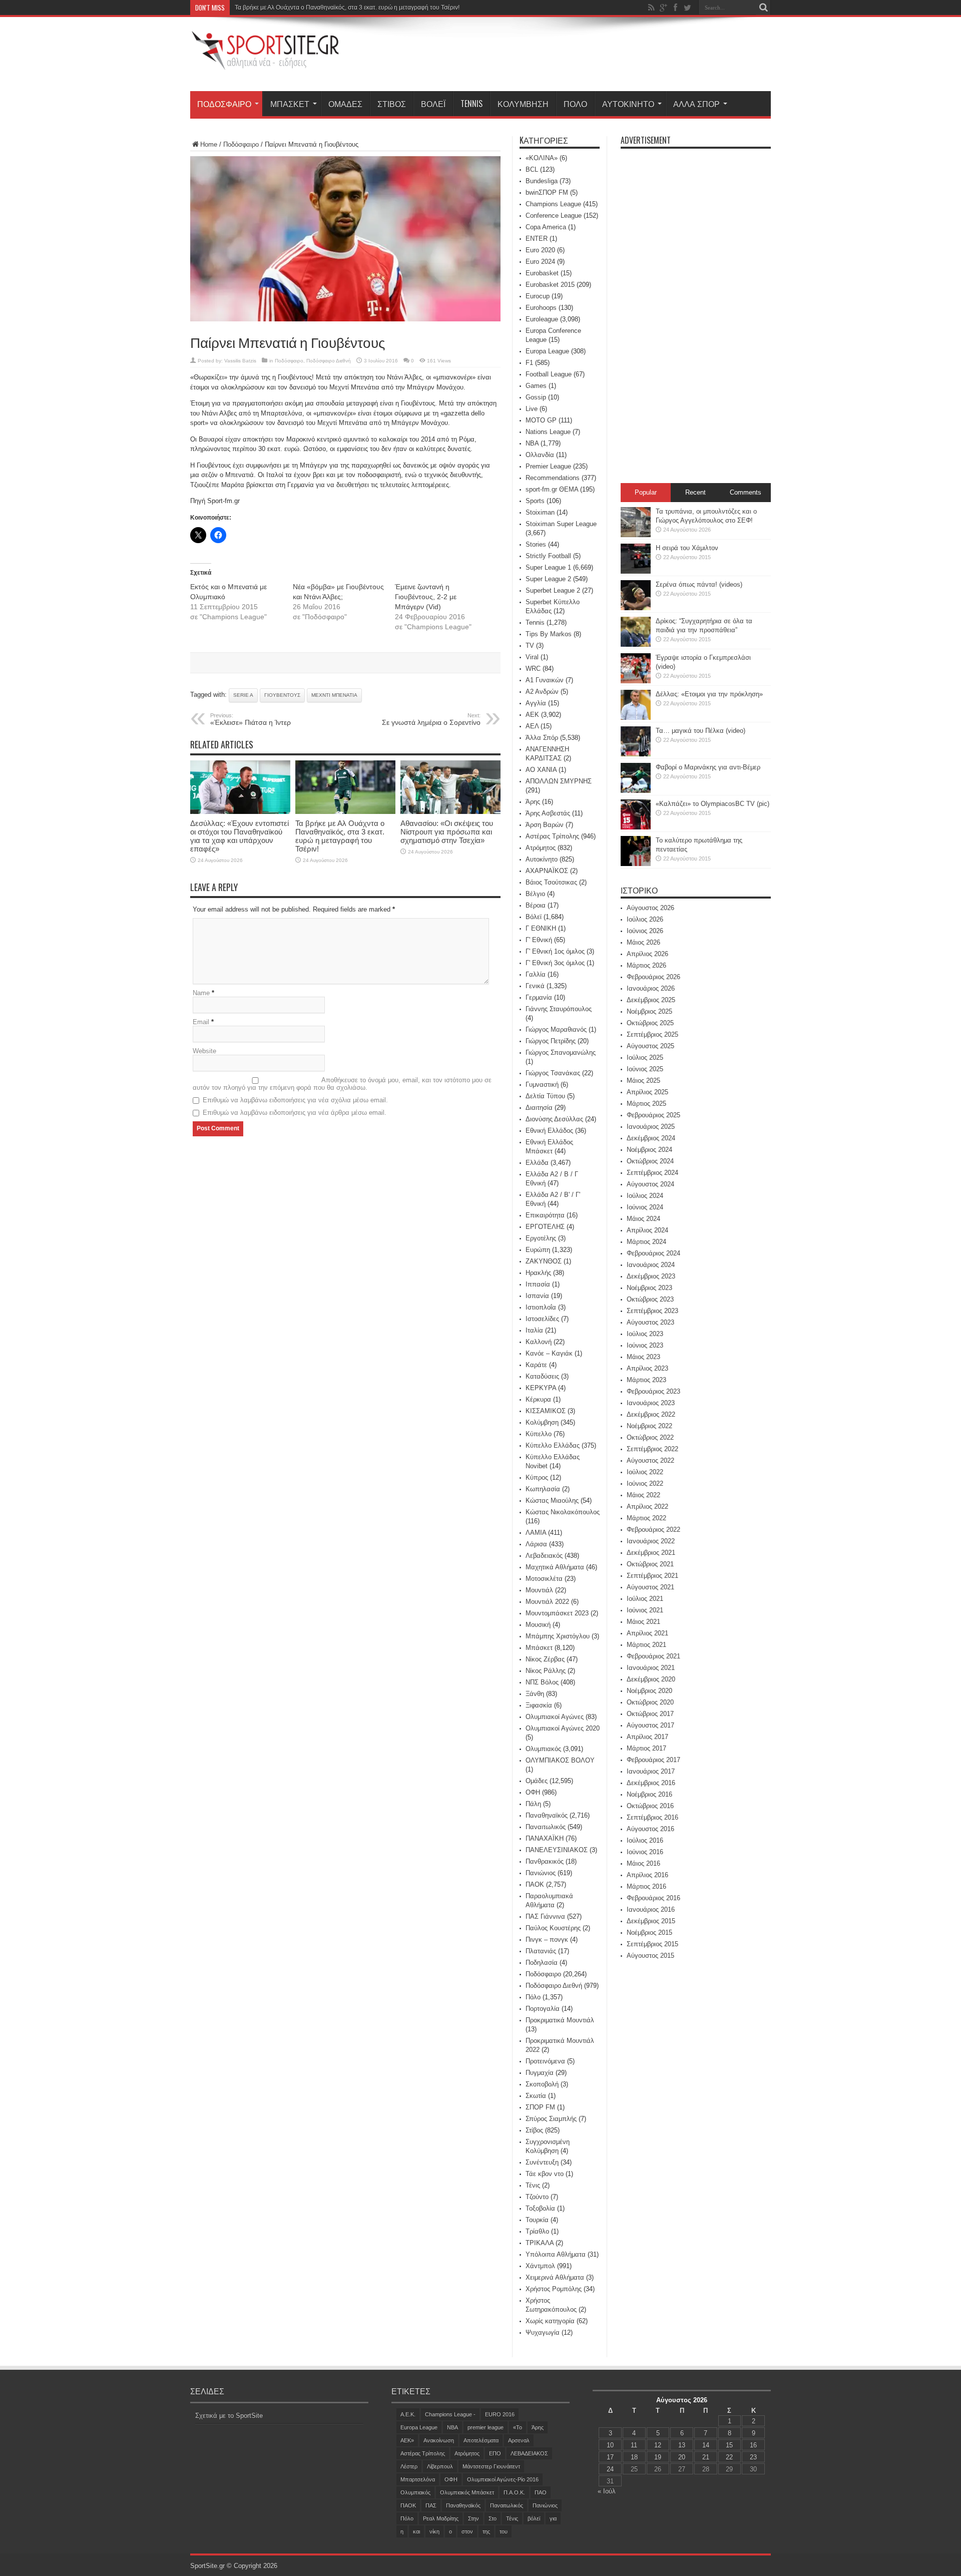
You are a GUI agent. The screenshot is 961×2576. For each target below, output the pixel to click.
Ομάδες (345, 104)
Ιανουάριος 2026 (651, 988)
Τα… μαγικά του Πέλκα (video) (700, 731)
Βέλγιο (535, 894)
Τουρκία (537, 2220)
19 (658, 2457)
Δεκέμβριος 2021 (651, 1553)
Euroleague (542, 319)
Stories (536, 544)
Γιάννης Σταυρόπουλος (559, 1009)
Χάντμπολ (540, 2266)
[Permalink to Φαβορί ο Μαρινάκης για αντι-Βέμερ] (636, 791)
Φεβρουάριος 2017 (653, 1760)
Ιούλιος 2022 (645, 1472)
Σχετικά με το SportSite (229, 2416)
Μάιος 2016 (643, 1863)
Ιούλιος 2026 (645, 919)
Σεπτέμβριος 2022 (652, 1449)
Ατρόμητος (541, 848)
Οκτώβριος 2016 (650, 1806)
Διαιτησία (539, 1108)
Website (204, 1051)
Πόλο (575, 104)
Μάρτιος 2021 (646, 1645)
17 (610, 2457)
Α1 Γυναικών (545, 680)
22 (729, 2457)
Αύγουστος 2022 (650, 1460)
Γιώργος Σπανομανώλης (561, 1052)
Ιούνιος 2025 (645, 1069)
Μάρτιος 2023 (646, 1380)
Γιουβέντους (282, 695)
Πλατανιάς (541, 1951)
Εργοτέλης (541, 1238)
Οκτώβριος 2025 (650, 1023)
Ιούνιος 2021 (645, 1610)
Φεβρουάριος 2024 (653, 1253)
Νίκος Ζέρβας (545, 1659)
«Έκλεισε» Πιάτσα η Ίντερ (251, 719)
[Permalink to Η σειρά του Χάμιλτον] (636, 571)
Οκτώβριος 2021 (650, 1564)
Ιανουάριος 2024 (651, 1265)
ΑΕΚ (532, 715)
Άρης (533, 802)
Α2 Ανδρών (542, 692)
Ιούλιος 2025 (645, 1057)
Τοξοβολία (540, 2208)
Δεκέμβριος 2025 (651, 1000)
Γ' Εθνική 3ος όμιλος (555, 963)
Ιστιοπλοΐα (541, 1307)
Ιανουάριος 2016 (651, 1909)
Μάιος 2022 (643, 1495)
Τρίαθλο (537, 2231)
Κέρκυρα (538, 1399)
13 (682, 2445)
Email (201, 1022)
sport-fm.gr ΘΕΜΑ (552, 489)
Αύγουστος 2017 (650, 1725)
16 (753, 2445)
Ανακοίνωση (439, 2440)
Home (209, 144)
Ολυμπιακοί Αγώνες (555, 1717)
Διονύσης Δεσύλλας (554, 1119)
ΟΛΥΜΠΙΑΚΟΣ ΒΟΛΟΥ (560, 1760)
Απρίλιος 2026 (647, 954)
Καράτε (536, 1365)
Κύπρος (537, 1477)
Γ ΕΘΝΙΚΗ (541, 928)
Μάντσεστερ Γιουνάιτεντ (491, 2466)
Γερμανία (539, 997)
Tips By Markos (549, 634)
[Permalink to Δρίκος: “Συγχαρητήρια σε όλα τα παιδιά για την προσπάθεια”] (636, 645)
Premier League (548, 466)
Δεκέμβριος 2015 (651, 1921)
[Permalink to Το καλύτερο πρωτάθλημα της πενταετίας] (636, 864)
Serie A (243, 695)
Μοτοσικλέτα (544, 1579)
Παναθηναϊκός (547, 1815)
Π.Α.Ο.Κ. (514, 2492)
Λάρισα (536, 1544)
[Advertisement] (589, 56)
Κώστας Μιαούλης (552, 1500)
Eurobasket (542, 273)
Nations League (548, 432)
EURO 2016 (500, 2414)
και (416, 2531)
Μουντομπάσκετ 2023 (557, 1613)
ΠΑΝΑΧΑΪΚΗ (545, 1838)
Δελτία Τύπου (545, 1096)
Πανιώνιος (541, 1873)
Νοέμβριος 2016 (649, 1794)
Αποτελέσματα (481, 2440)
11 (634, 2445)
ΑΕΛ (532, 726)
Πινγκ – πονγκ (547, 1940)
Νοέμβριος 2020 (649, 1691)
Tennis (471, 104)
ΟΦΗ (533, 1792)
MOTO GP (541, 420)
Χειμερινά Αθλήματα (555, 2277)
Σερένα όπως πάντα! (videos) (699, 584)
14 (706, 2445)
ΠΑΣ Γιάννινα (545, 1916)
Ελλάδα (537, 1163)
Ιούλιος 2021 (645, 1599)
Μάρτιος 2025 (646, 1104)
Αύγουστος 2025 (650, 1046)
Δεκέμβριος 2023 (651, 1276)
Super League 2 (548, 579)
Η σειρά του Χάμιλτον (687, 548)
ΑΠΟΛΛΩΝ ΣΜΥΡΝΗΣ (559, 781)
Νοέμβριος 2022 (649, 1426)
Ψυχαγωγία (543, 2332)
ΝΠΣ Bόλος (542, 1682)
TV (530, 646)
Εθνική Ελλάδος (549, 1131)
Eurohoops (541, 308)
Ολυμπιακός (543, 1749)
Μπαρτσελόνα (418, 2479)
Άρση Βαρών (545, 825)
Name (201, 993)
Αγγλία (536, 703)
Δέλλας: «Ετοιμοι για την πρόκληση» (709, 694)
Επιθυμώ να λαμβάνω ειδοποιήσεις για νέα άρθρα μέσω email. (295, 1113)
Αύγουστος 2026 (650, 908)
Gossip (536, 397)
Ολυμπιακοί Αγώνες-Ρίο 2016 (503, 2479)
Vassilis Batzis (240, 361)
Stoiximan (540, 512)
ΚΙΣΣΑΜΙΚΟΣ (546, 1411)
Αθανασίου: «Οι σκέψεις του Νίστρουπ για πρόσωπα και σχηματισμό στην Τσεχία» (447, 832)
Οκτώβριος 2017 (650, 1714)
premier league (486, 2427)
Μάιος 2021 (643, 1622)
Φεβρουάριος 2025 (653, 1115)
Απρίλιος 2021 (647, 1633)
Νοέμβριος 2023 (649, 1288)
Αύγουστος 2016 (650, 1829)
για (553, 2518)
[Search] (763, 8)
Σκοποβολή (542, 2084)
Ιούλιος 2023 (645, 1334)
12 (658, 2445)
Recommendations (553, 478)
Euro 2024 (540, 262)
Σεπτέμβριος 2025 (652, 1034)
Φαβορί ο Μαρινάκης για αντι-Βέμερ (708, 767)
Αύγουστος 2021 (650, 1587)
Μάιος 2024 (643, 1219)
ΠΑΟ (541, 2492)
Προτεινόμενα (545, 2061)
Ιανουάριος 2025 (651, 1127)
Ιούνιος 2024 (645, 1207)
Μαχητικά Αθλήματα (555, 1567)
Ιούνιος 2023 (645, 1345)
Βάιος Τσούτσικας (551, 882)
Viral (532, 657)
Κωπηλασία (543, 1489)
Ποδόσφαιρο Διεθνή (329, 361)
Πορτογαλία (543, 2009)
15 (729, 2445)
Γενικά (535, 986)
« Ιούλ (607, 2491)
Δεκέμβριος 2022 (651, 1414)
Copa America (546, 227)
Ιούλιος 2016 (645, 1840)
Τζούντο (537, 2197)
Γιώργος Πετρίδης (551, 1041)
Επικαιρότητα (545, 1215)
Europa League (547, 351)
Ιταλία (534, 1330)
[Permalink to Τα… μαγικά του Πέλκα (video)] (636, 754)
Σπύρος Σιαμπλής (551, 2119)
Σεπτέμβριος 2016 (652, 1817)
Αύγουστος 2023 (650, 1322)
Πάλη (533, 1804)
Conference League (554, 216)
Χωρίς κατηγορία (550, 2321)
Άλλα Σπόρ (696, 104)
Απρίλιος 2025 (647, 1092)
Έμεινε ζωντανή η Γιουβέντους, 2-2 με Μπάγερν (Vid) (426, 597)
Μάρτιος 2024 (646, 1242)
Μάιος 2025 (643, 1081)
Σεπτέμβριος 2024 (652, 1173)
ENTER (537, 239)
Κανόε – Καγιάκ (549, 1353)
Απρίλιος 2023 (647, 1368)
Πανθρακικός (545, 1861)
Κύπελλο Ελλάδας (553, 1445)
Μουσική (538, 1625)
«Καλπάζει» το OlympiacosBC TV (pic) (712, 804)
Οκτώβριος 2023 (650, 1299)
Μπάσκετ (290, 104)
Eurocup (538, 296)
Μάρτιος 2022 (646, 1518)
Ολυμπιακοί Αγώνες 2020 (563, 1728)
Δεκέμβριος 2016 (651, 1783)
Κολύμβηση (523, 104)
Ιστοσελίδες (542, 1319)
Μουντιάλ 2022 (547, 1602)
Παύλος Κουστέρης (553, 1928)
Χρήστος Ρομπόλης (554, 2289)
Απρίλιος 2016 (647, 1875)
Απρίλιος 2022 (647, 1507)
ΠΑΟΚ (535, 1884)
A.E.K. (408, 2414)
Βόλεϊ (433, 104)
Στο (493, 2518)
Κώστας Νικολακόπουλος (563, 1512)
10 (610, 2445)
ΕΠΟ (495, 2453)
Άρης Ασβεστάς (548, 813)
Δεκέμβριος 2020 (651, 1679)
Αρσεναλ (519, 2440)
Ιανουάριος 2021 (651, 1668)
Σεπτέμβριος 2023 (652, 1311)
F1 (529, 363)
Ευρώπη (538, 1250)
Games (536, 386)
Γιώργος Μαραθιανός (556, 1029)
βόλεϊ (534, 2518)
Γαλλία (536, 974)
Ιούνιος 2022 (645, 1483)
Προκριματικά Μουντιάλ (560, 2020)
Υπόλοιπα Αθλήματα (556, 2254)
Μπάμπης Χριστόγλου (558, 1636)
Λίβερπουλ (440, 2466)
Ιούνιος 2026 (645, 931)
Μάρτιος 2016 (646, 1886)
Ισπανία (537, 1296)
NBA (532, 443)
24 (610, 2469)
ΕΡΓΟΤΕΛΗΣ (545, 1227)
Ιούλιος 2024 (645, 1196)
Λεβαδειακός (544, 1556)
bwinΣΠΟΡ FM (547, 192)
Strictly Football (548, 556)
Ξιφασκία (539, 1705)
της (486, 2531)
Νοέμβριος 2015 (649, 1933)
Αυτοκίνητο (628, 104)
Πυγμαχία (540, 2073)
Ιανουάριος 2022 (651, 1541)
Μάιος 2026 (643, 942)
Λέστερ (409, 2466)
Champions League (553, 204)
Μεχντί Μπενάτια (334, 695)
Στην (473, 2518)
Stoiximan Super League (561, 524)
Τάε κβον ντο (545, 2174)
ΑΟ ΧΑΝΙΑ (541, 770)
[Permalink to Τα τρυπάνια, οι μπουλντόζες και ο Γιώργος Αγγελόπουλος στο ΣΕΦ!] (636, 535)
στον (467, 2531)
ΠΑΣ (431, 2505)
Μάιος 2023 (643, 1357)
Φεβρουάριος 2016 (653, 1898)
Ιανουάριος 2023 (651, 1403)
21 (706, 2457)
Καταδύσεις (542, 1376)
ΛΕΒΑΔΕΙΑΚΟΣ (529, 2453)
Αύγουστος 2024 (650, 1184)
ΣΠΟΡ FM (540, 2107)
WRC (533, 669)
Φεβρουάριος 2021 (653, 1656)
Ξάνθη (535, 1694)
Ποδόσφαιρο (224, 104)
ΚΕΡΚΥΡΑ (541, 1388)
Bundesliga (542, 181)
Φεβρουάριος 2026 (653, 977)
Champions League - (450, 2414)
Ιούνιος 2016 (645, 1852)
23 (753, 2457)
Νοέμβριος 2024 (649, 1150)
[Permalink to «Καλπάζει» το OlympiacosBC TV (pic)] (636, 827)
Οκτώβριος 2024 (650, 1161)
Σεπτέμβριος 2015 (652, 1944)
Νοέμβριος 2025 (649, 1011)
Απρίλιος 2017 (647, 1737)
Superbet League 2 (553, 590)
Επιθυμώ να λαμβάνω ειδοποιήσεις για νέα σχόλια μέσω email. (295, 1100)
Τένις (533, 2185)
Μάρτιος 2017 (646, 1748)
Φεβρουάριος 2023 (653, 1391)
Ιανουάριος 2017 (651, 1771)
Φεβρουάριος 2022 (653, 1530)
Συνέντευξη (542, 2162)
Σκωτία (536, 2096)
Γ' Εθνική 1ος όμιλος (555, 951)
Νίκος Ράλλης (546, 1671)
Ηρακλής (538, 1273)
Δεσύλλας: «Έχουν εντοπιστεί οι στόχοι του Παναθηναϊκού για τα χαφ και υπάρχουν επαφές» (239, 836)
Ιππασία (538, 1284)
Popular (646, 492)
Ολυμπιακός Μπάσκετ (467, 2492)
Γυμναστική (542, 1085)
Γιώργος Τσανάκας (553, 1073)
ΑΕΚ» (407, 2440)
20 (682, 2457)
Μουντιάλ (539, 1590)
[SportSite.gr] (265, 64)
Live (532, 409)
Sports (535, 501)
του (504, 2531)
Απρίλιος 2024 (647, 1230)
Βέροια (536, 905)
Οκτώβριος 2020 (650, 1702)
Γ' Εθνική (539, 940)
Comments (746, 492)
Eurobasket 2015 (550, 285)
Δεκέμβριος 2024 (651, 1138)
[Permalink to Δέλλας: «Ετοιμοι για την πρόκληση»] (636, 718)
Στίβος (392, 104)
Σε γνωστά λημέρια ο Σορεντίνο (431, 719)
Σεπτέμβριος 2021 (652, 1576)
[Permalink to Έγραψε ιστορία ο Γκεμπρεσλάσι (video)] (636, 681)
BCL (532, 169)
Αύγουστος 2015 (650, 1956)
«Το (518, 2427)
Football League (549, 374)
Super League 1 (548, 567)
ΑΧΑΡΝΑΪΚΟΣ (547, 871)
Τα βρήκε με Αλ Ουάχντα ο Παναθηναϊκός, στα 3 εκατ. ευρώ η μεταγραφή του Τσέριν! (347, 8)
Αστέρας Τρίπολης (552, 836)
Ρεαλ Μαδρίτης (441, 2518)
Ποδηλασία (542, 1963)
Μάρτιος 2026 (646, 965)
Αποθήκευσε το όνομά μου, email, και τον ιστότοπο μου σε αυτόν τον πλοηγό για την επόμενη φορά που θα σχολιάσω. (342, 1084)
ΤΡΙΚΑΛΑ (540, 2243)
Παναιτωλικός (546, 1827)
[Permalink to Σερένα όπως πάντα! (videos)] (636, 608)
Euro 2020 (540, 250)
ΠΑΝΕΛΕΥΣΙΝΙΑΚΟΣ (557, 1850)
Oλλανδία (540, 455)
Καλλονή (539, 1342)
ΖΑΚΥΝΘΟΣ (544, 1261)
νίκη (434, 2531)
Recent (695, 492)
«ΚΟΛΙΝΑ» (542, 158)
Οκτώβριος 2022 (650, 1437)
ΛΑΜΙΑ (536, 1533)
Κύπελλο (539, 1434)
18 (634, 2457)
